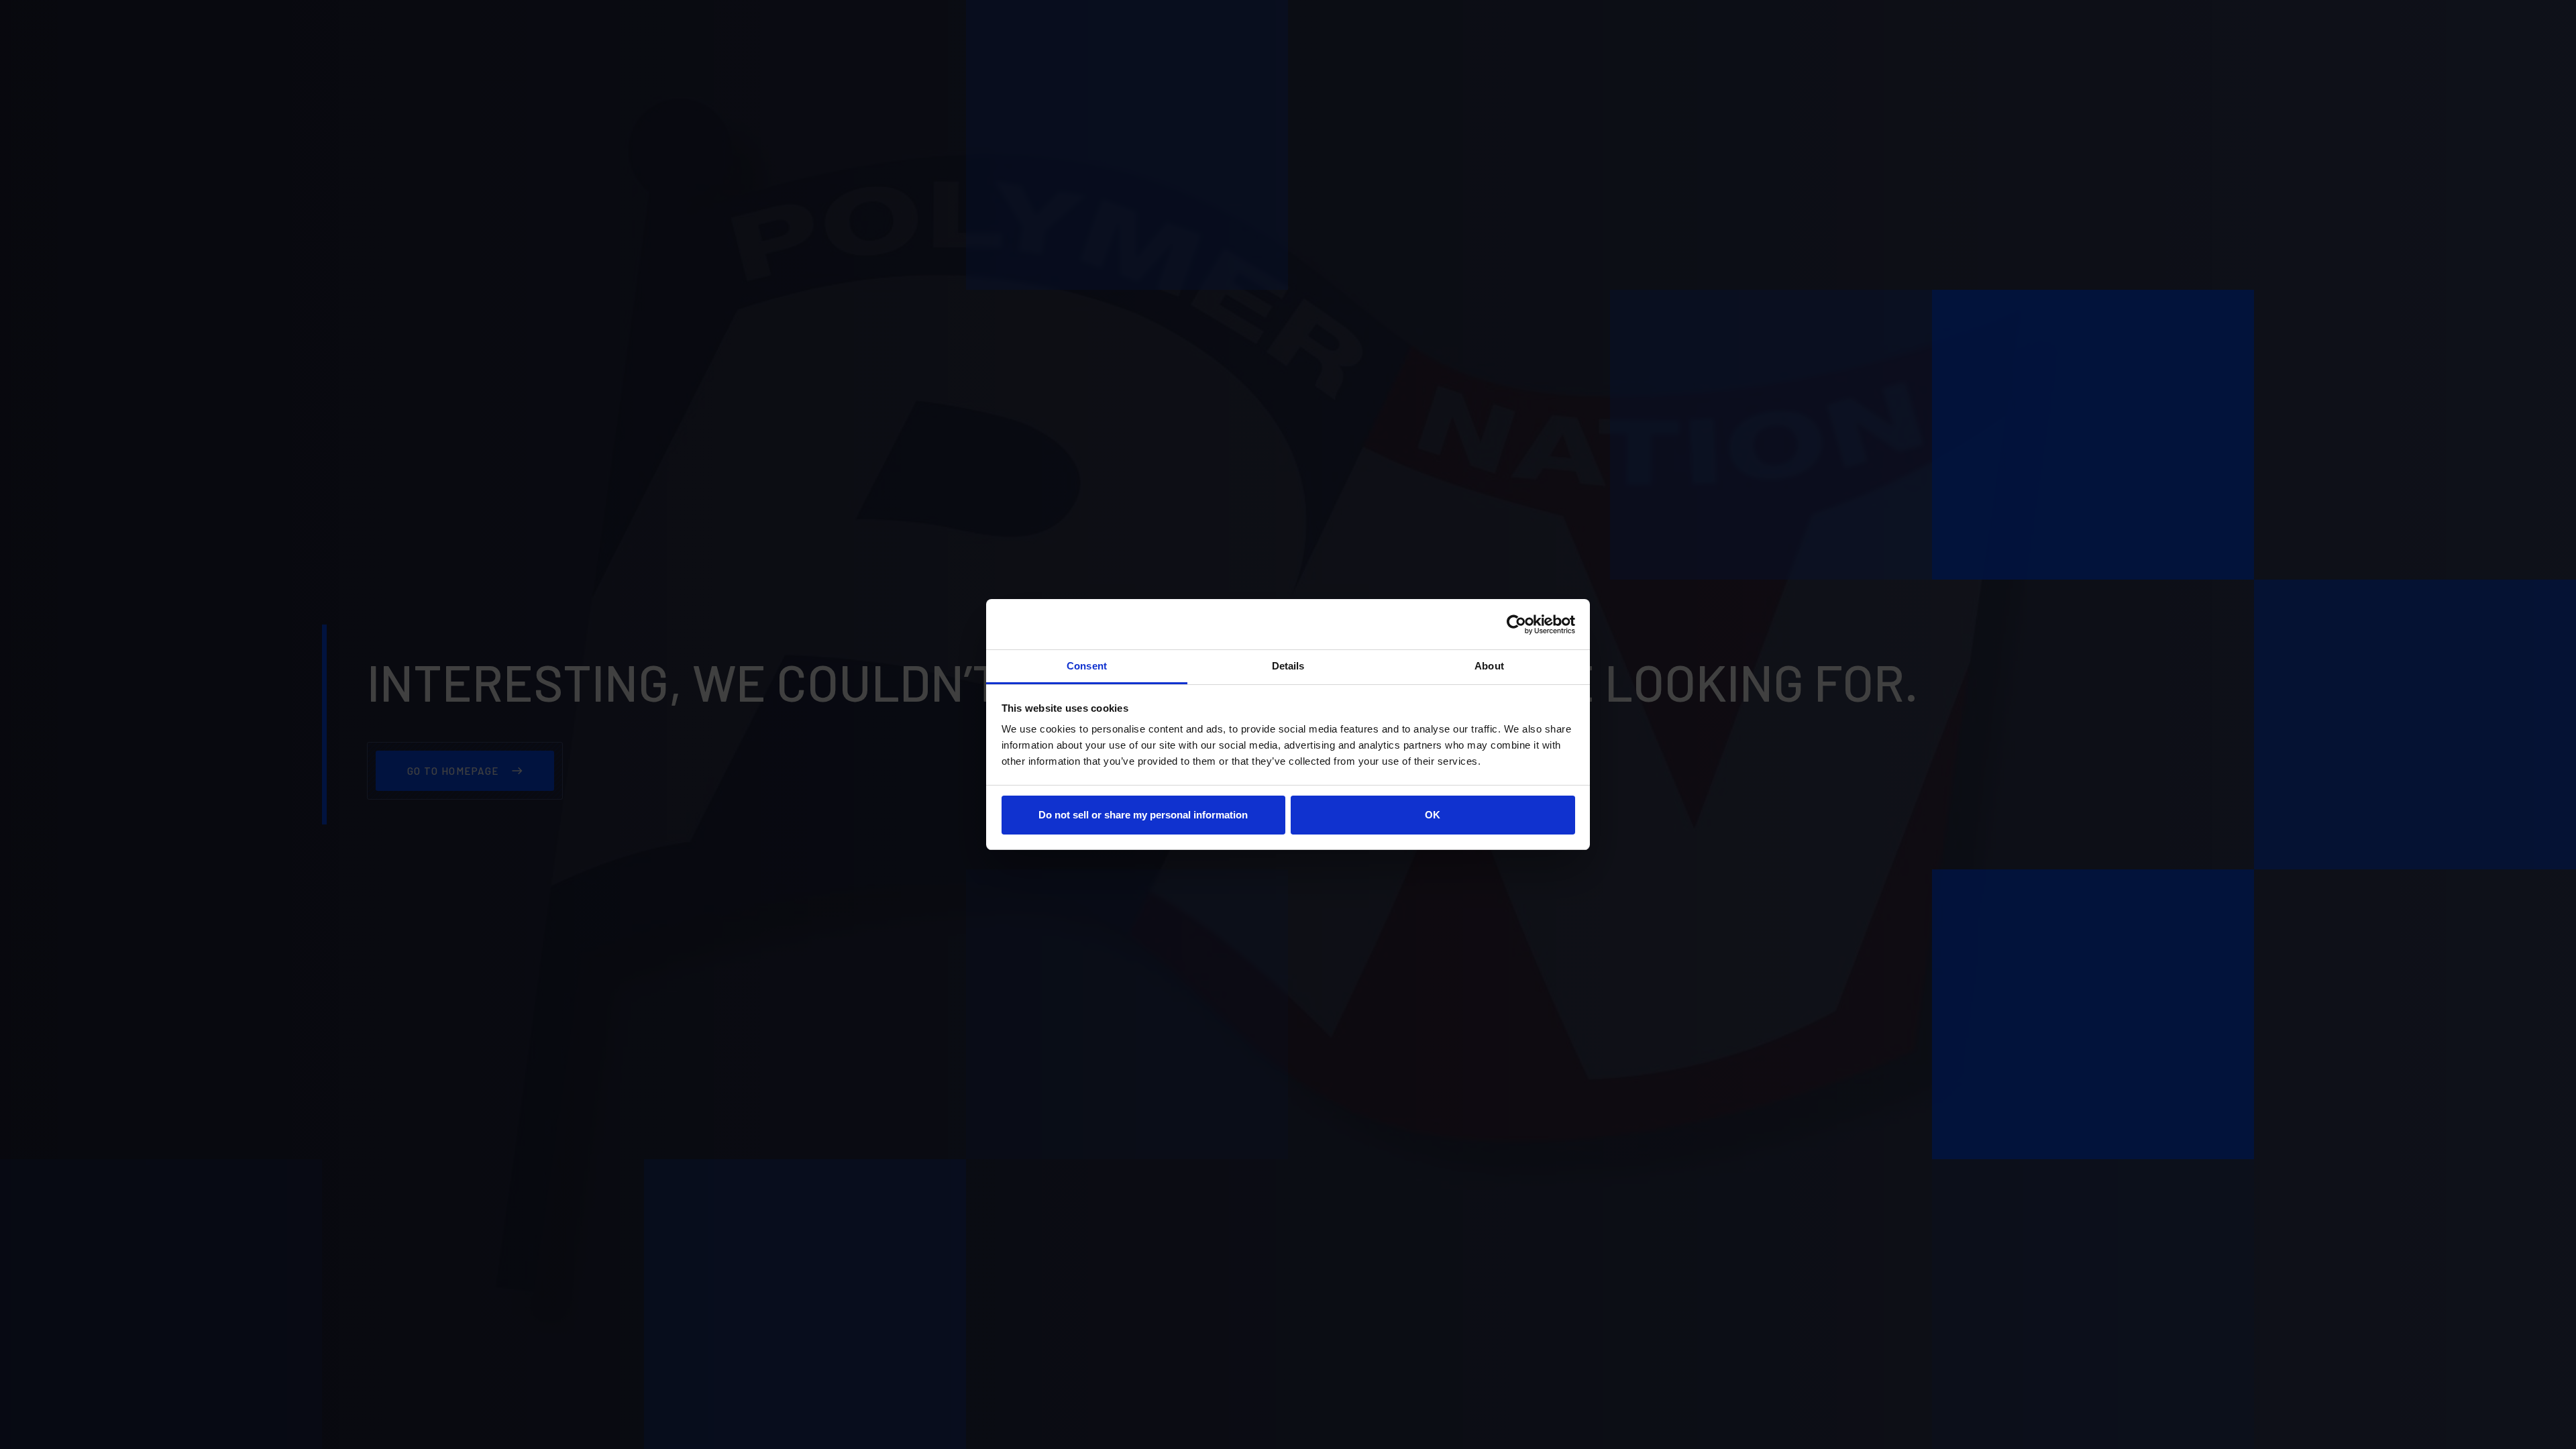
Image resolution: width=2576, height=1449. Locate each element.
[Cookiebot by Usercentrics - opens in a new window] (1516, 625)
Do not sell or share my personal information (1143, 815)
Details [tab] (1288, 666)
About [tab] (1489, 666)
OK (1433, 815)
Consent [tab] (1087, 666)
